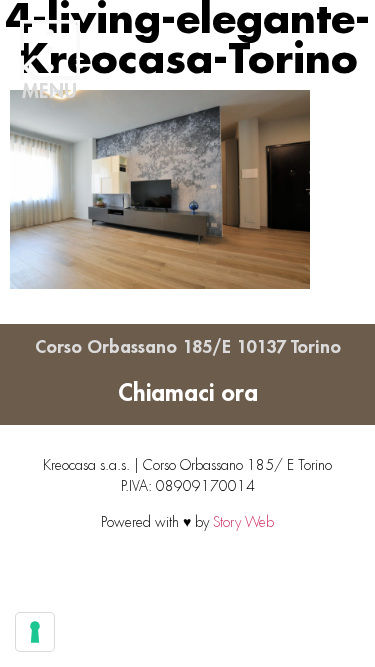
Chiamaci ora (188, 393)
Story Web (243, 522)
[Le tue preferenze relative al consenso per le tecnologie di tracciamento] (35, 632)
